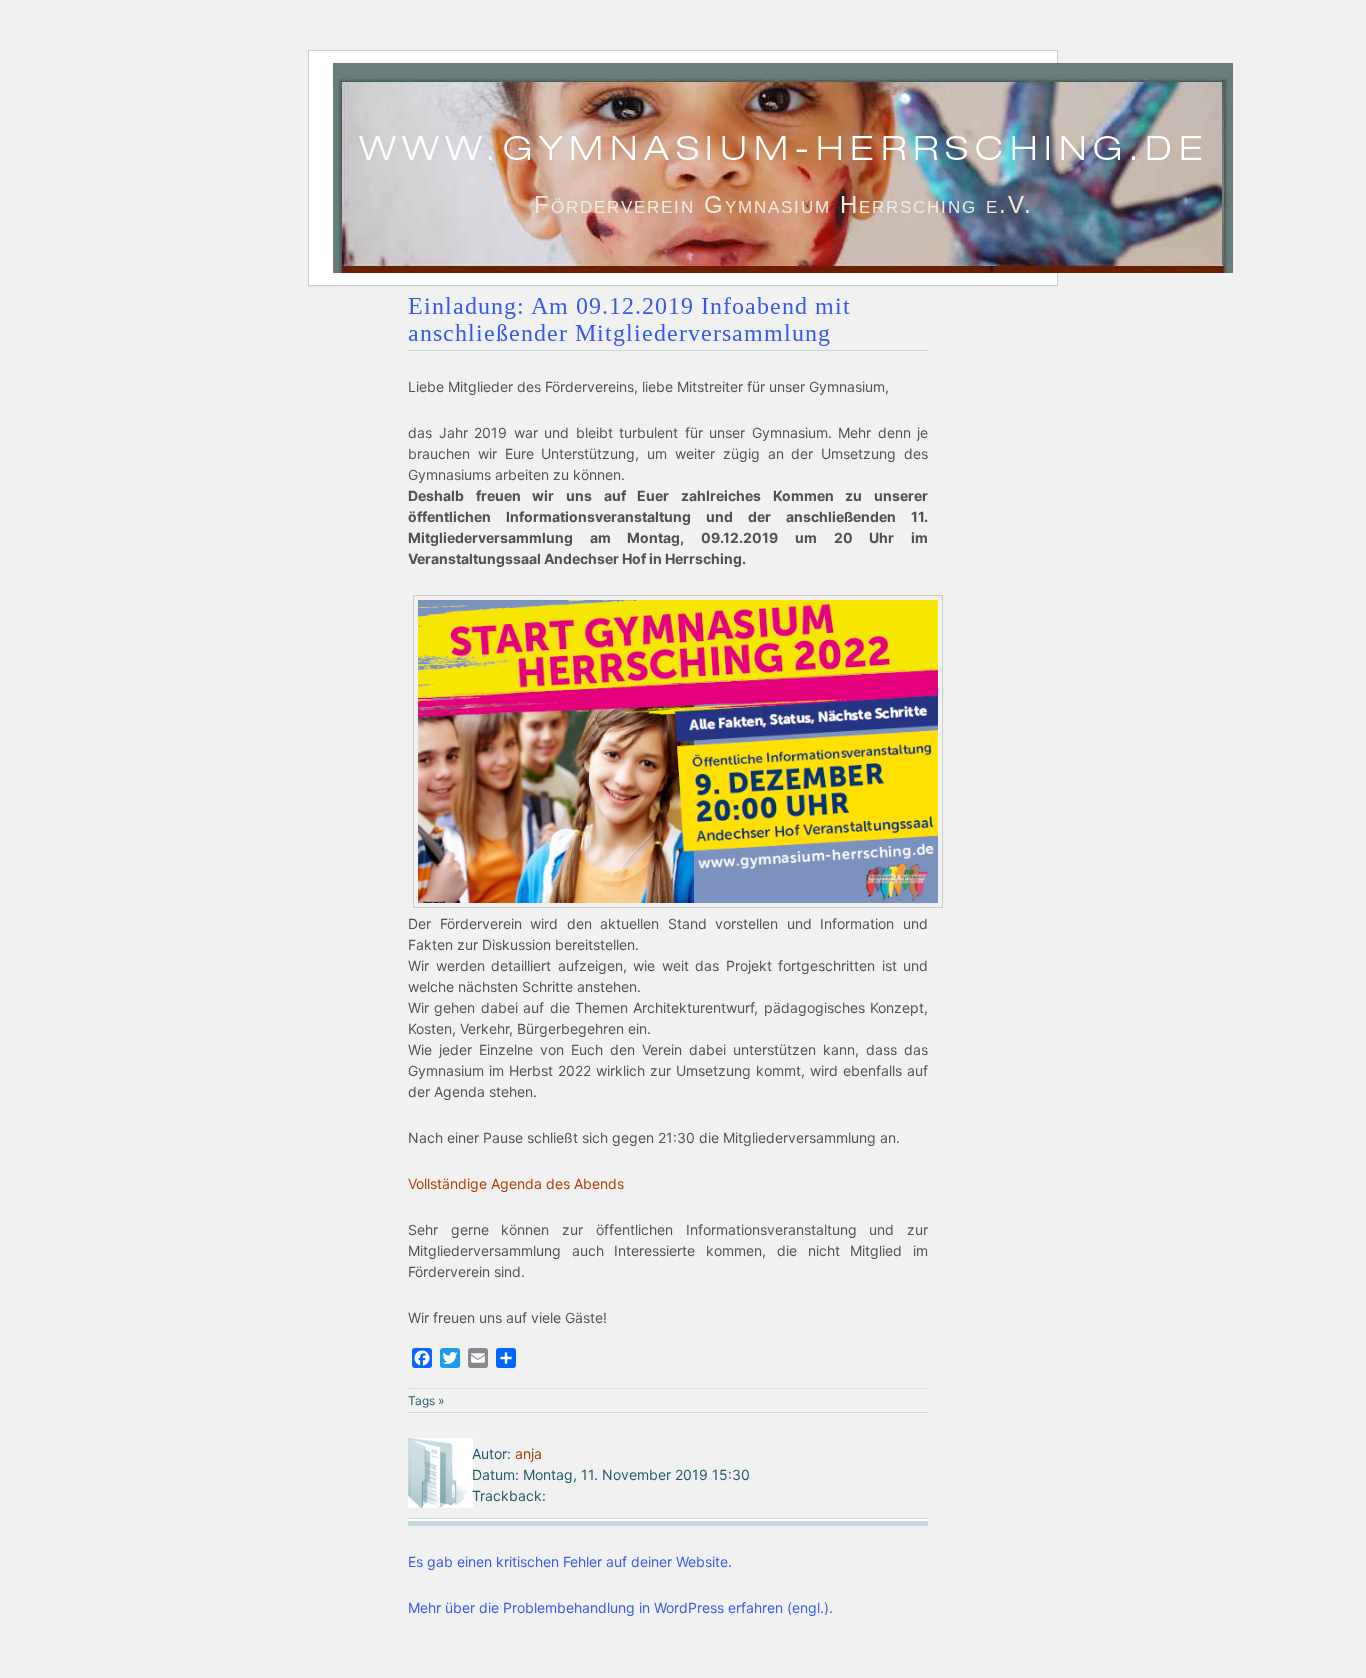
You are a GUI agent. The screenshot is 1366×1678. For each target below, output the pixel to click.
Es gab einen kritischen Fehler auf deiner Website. (570, 1561)
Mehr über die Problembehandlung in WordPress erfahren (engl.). (620, 1607)
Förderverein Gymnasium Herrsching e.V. (783, 204)
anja (528, 1453)
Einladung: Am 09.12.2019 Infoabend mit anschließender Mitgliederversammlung (629, 319)
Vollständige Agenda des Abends (516, 1183)
